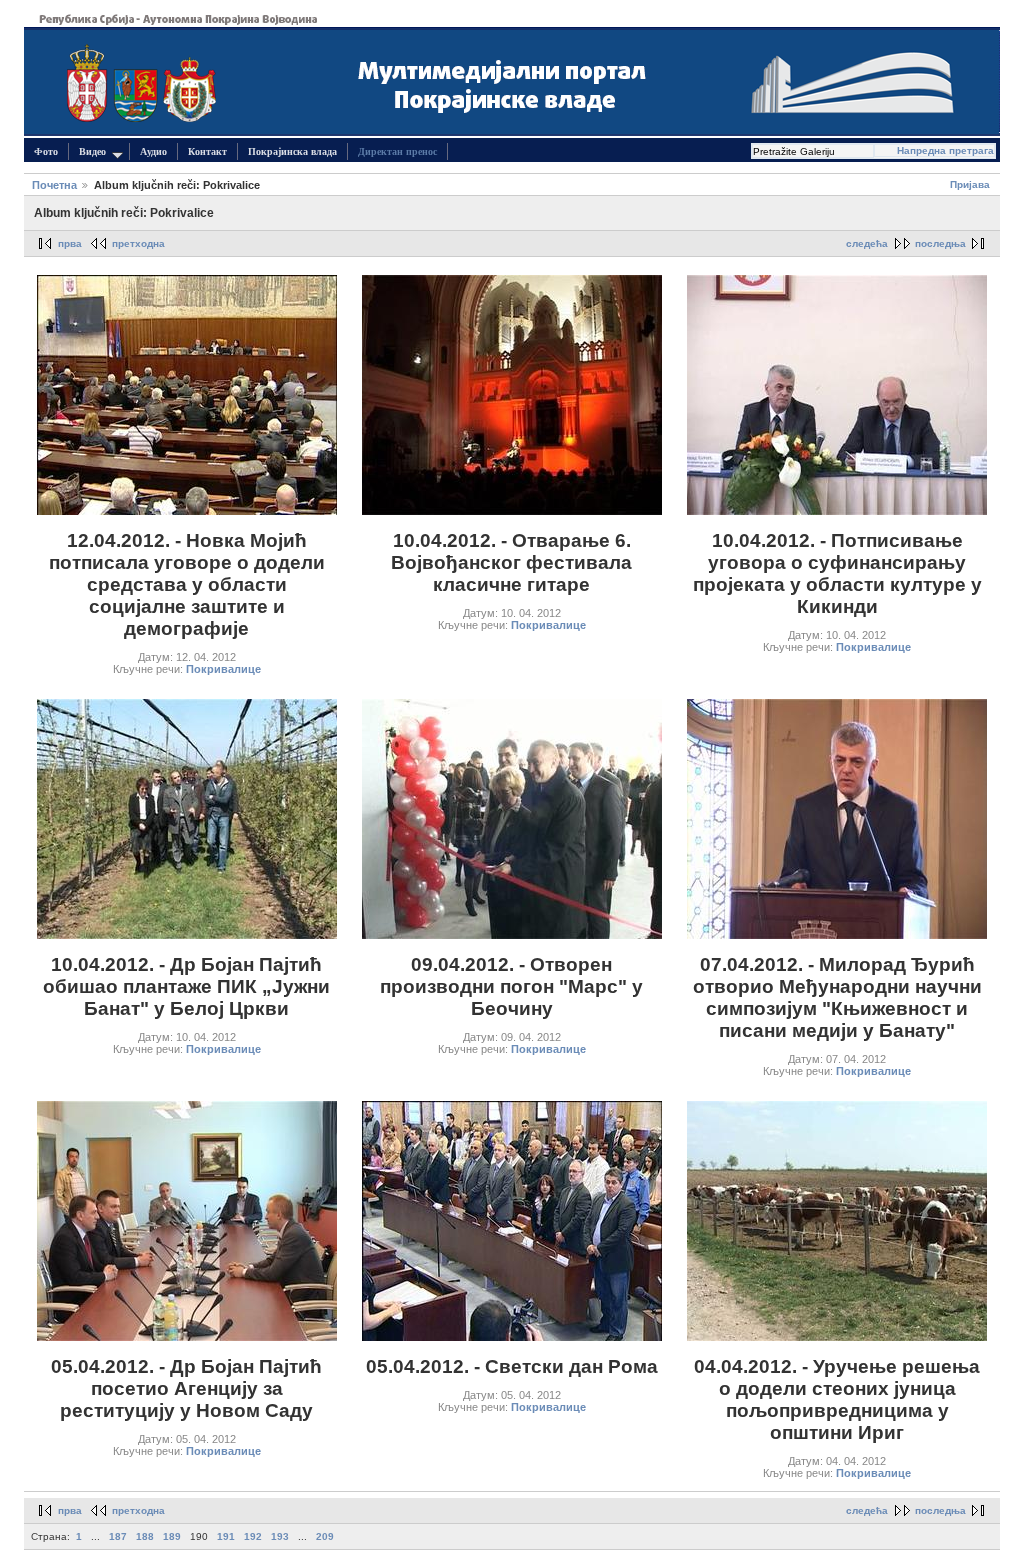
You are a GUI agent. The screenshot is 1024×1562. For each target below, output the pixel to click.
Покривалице (223, 669)
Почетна (54, 185)
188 (145, 1536)
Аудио (153, 151)
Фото (46, 151)
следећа (867, 243)
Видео (92, 151)
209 (325, 1536)
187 (118, 1536)
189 (172, 1536)
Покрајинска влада (292, 151)
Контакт (207, 151)
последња (940, 243)
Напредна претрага (945, 150)
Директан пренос (397, 151)
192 (253, 1536)
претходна (138, 243)
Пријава (970, 184)
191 (226, 1536)
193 (280, 1536)
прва (70, 243)
